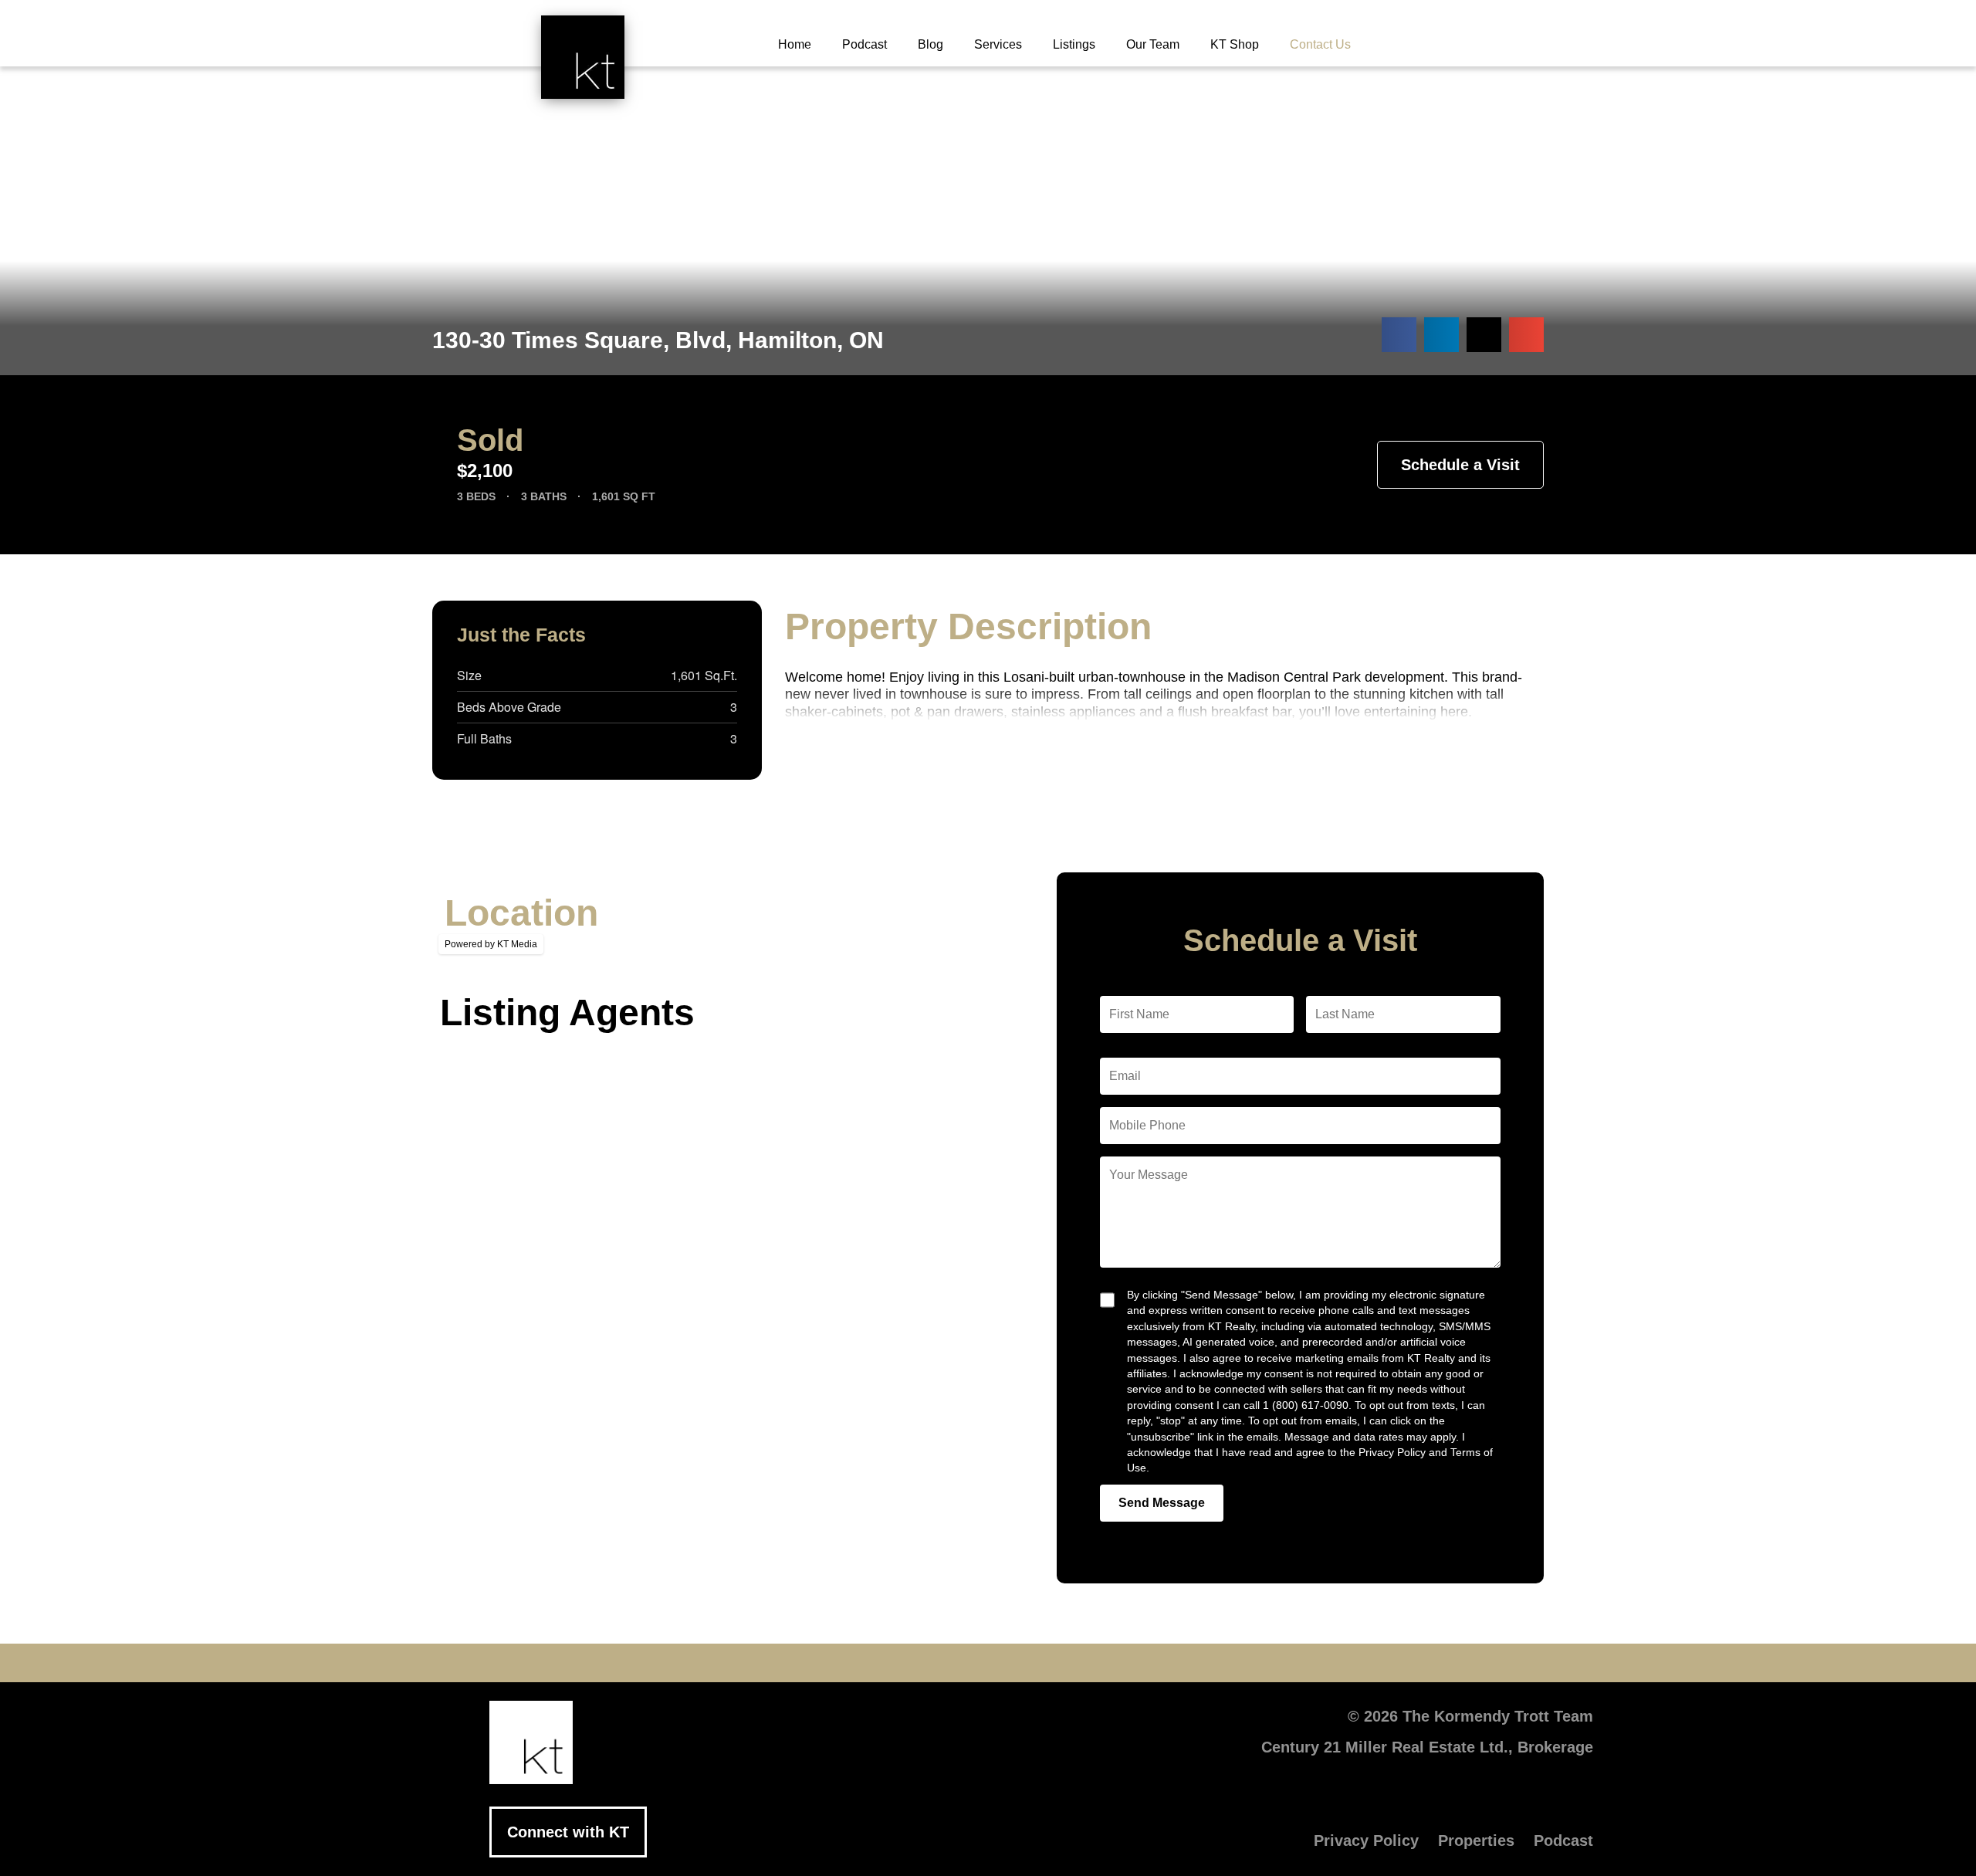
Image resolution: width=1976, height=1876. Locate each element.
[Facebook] (849, 1663)
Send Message (1162, 1503)
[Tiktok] (1081, 1663)
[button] (1399, 335)
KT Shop (1235, 44)
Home (795, 44)
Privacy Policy (1366, 1840)
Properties (1476, 1840)
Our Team (1153, 44)
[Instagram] (1034, 1663)
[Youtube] (942, 1663)
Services (998, 44)
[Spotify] (1127, 1663)
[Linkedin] (988, 1663)
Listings (1074, 44)
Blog (930, 44)
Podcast (864, 44)
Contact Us (1320, 44)
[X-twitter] (895, 1663)
